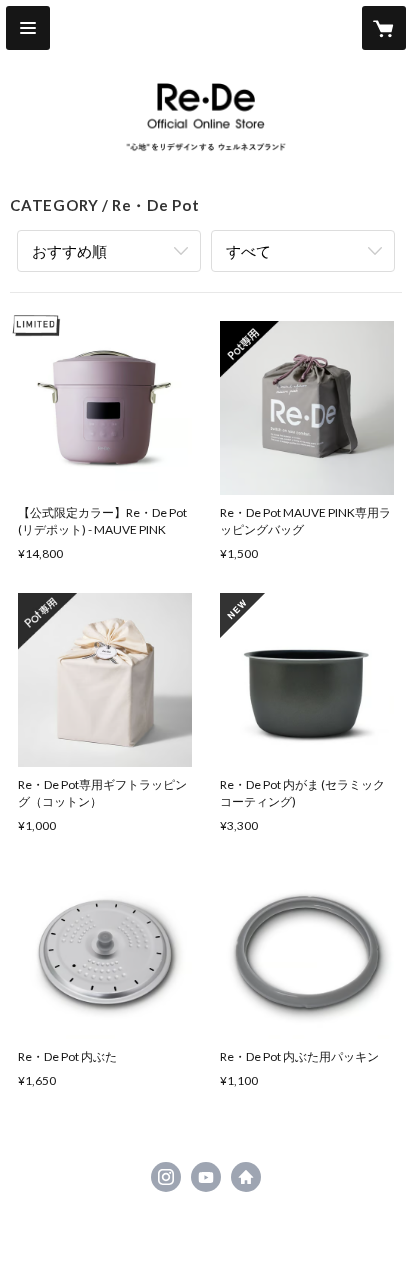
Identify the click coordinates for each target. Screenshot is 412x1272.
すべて (248, 251)
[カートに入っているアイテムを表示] (384, 28)
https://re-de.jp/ (246, 1177)
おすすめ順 (69, 251)
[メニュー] (28, 28)
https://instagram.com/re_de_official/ (166, 1177)
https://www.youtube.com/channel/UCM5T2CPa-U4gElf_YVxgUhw (206, 1177)
